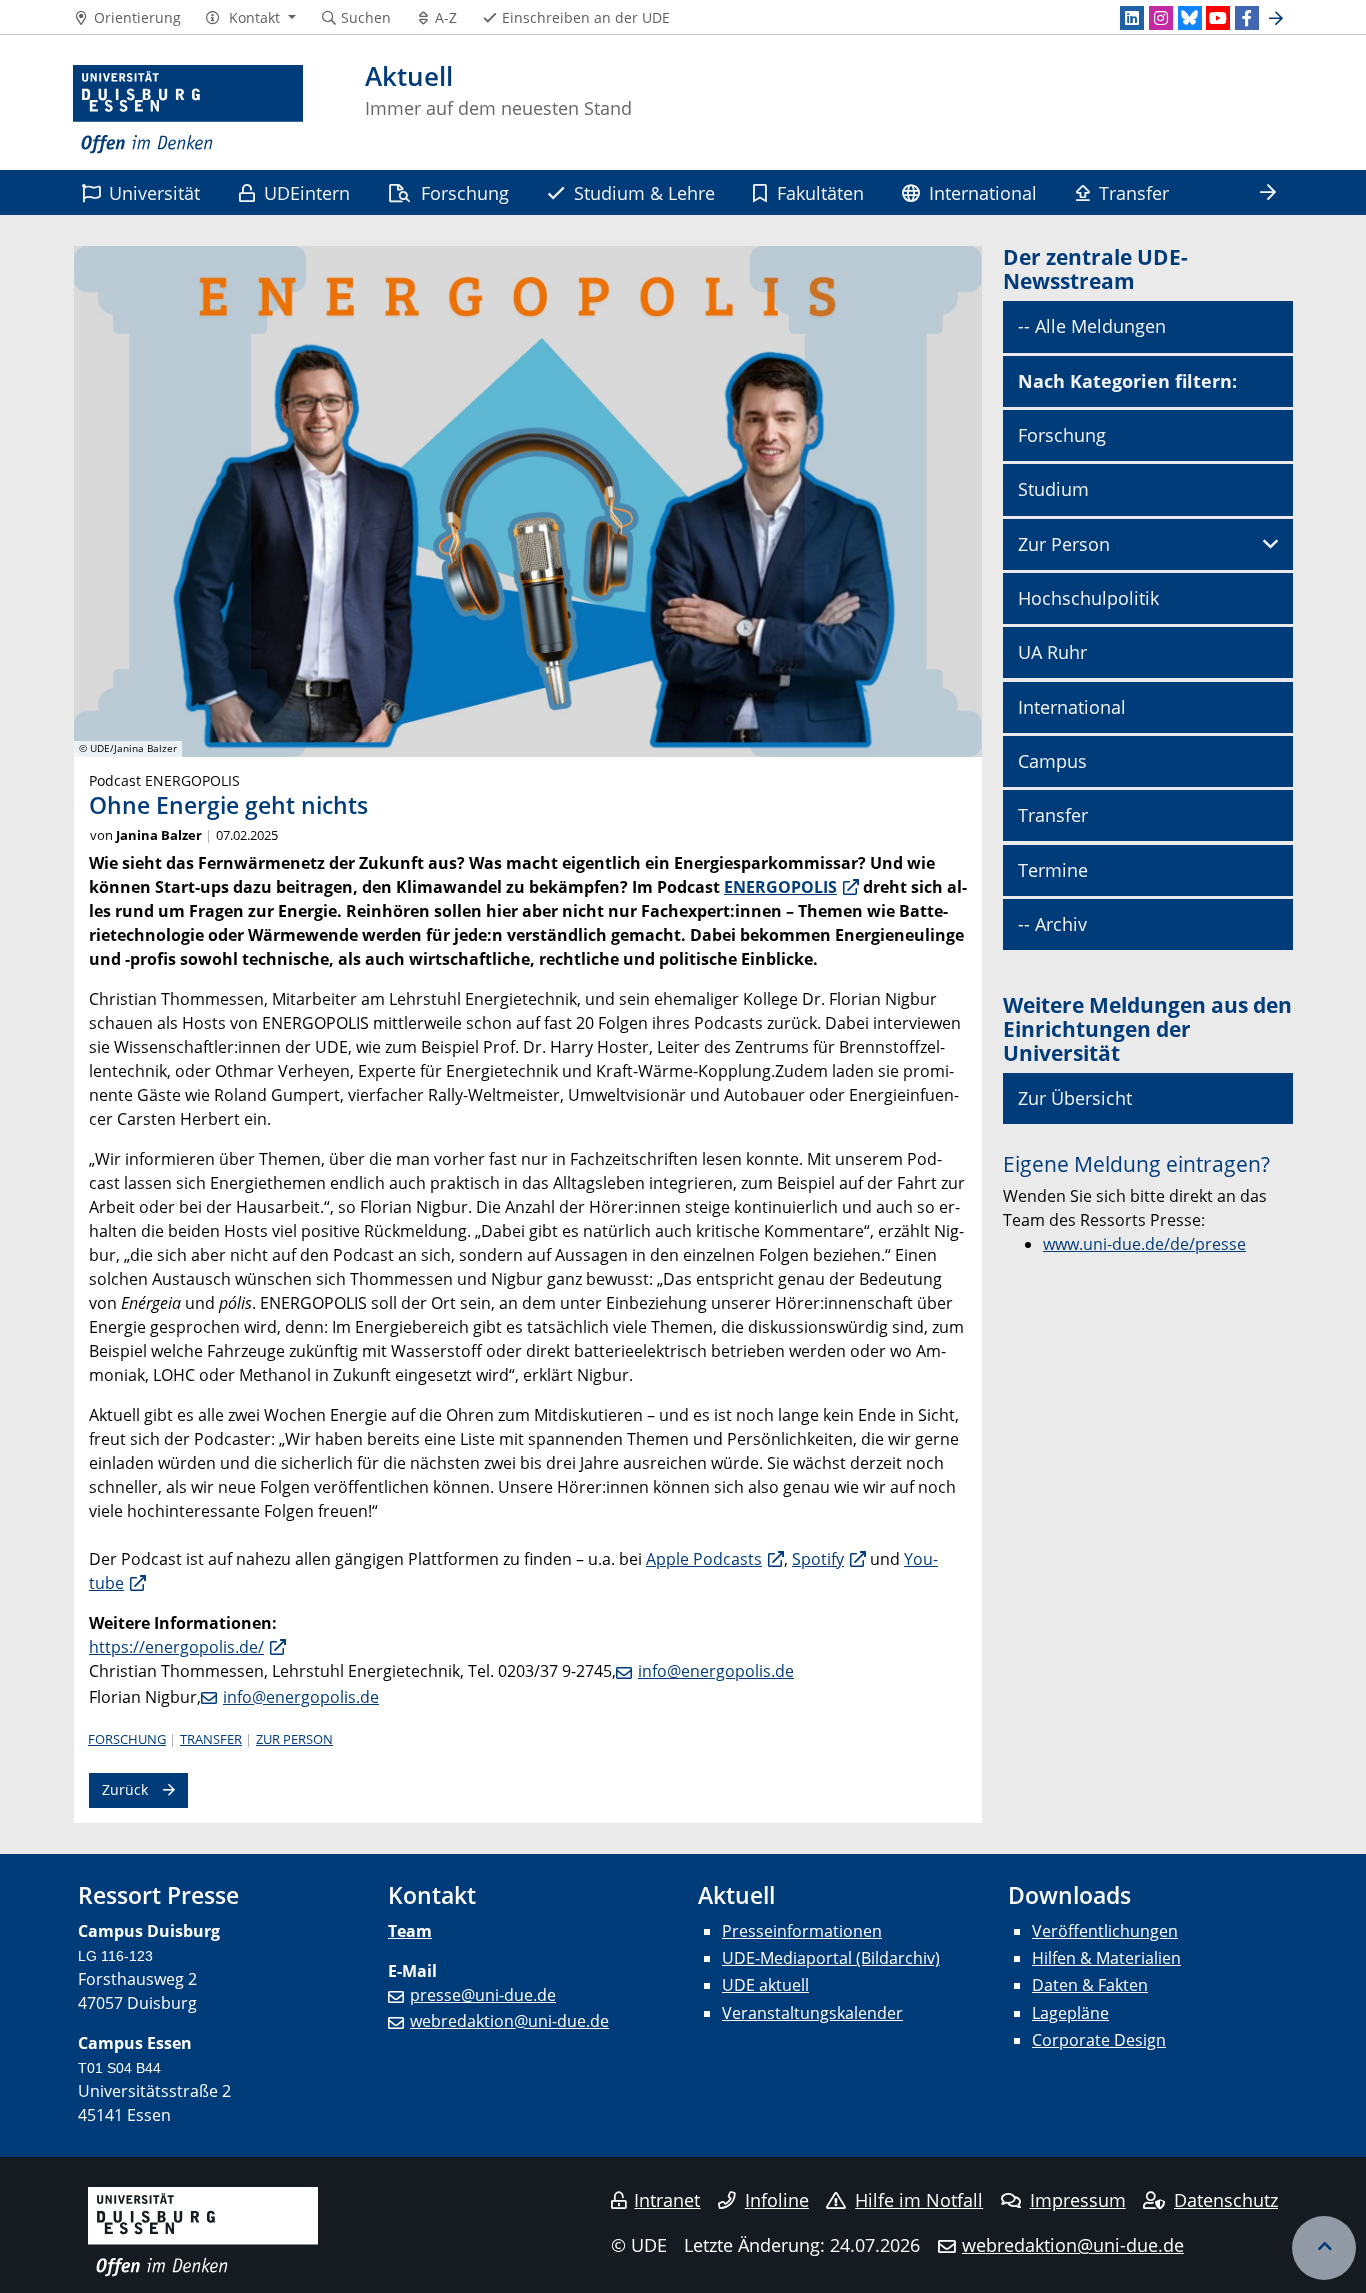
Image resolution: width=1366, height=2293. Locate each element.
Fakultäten (820, 192)
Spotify (818, 1559)
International (983, 192)
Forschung (465, 192)
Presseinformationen (802, 1931)
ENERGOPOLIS (780, 887)
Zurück (125, 1789)
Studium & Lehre (644, 192)
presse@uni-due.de (483, 1995)
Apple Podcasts (704, 1559)
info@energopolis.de (716, 1671)
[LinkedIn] (1132, 18)
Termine (1053, 870)
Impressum (1078, 2200)
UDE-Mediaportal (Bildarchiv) (831, 1958)
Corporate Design (1099, 2040)
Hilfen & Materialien (1106, 1958)
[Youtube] (1218, 18)
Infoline (777, 2200)
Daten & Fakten (1090, 1985)
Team (410, 1931)
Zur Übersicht (1075, 1098)
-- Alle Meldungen (1092, 326)
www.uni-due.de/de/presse (1144, 1244)
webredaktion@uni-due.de (509, 2021)
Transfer (1134, 192)
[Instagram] (1161, 18)
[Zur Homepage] (188, 110)
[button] (250, 18)
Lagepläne (1070, 2013)
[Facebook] (1247, 18)
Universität (154, 192)
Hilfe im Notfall (919, 2200)
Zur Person (294, 1739)
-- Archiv (1052, 924)
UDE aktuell (765, 1985)
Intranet (667, 2200)
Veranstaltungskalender (812, 2013)
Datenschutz (1226, 2200)
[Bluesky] (1190, 18)
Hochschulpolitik (1088, 598)
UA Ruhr (1052, 652)
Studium (1053, 489)
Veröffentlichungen (1105, 1931)
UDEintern (307, 192)
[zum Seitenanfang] (1324, 2248)
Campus (1052, 761)
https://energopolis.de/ (176, 1647)
